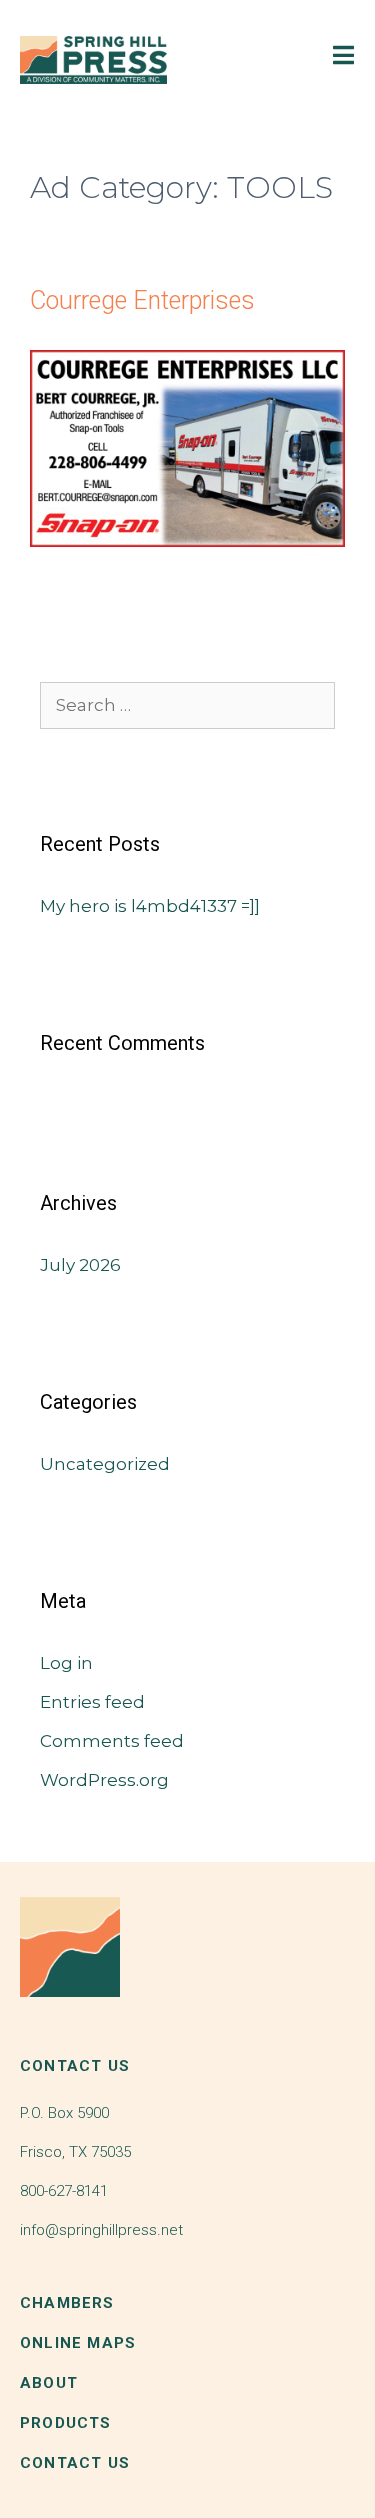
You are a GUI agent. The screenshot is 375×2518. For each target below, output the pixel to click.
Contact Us (75, 2463)
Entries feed (92, 1702)
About (49, 2383)
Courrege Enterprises (142, 300)
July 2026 (80, 1265)
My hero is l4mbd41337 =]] (150, 906)
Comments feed (112, 1741)
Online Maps (78, 2343)
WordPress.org (104, 1780)
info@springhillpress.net (101, 2230)
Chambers (67, 2303)
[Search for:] (187, 705)
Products (66, 2423)
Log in (66, 1663)
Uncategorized (105, 1464)
